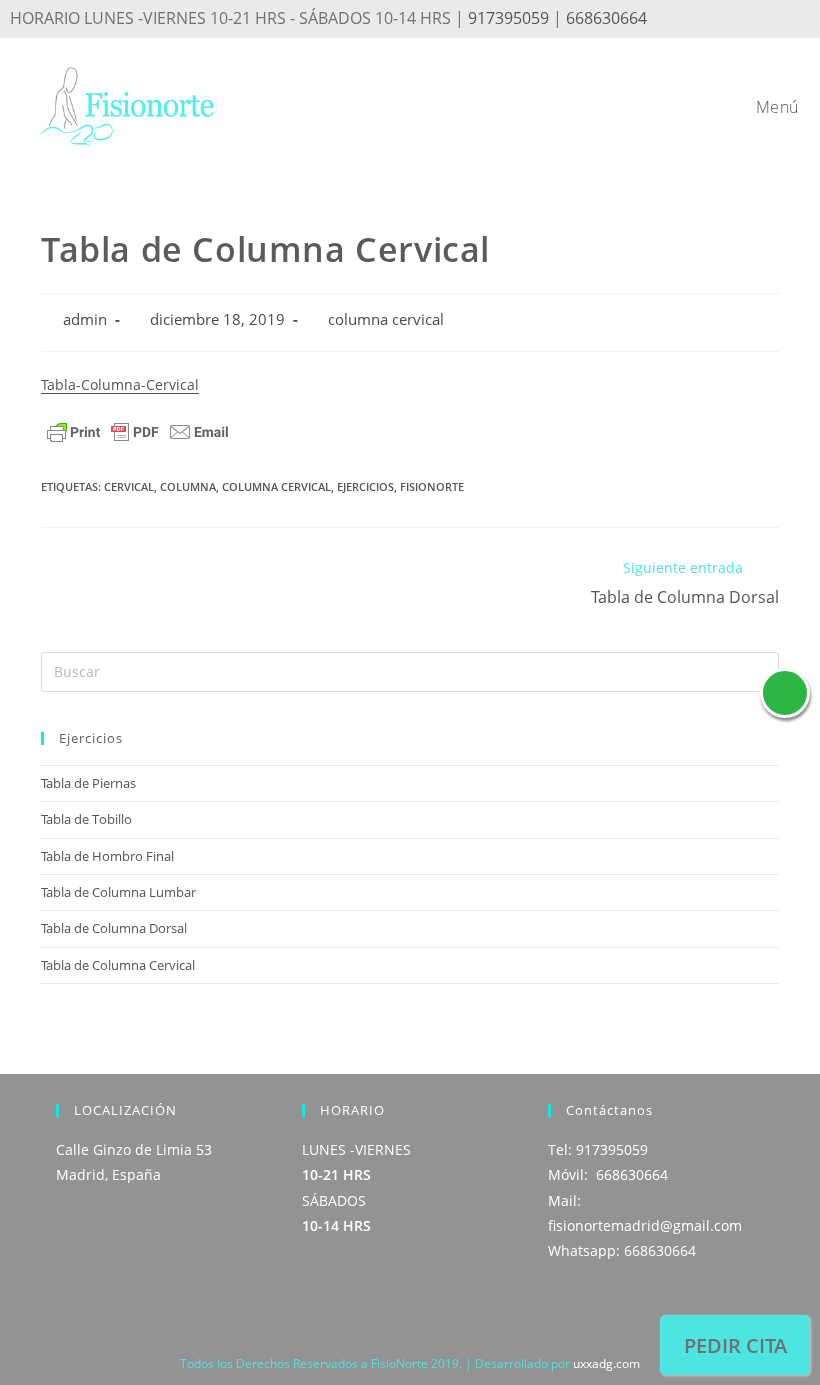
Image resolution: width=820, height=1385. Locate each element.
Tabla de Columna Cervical (118, 965)
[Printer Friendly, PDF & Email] (138, 430)
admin (85, 319)
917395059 (508, 18)
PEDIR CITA (735, 1345)
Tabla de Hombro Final (107, 856)
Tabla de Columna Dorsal (114, 928)
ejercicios (365, 486)
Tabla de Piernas (88, 783)
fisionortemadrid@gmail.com (645, 1225)
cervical (129, 486)
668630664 (606, 18)
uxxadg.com (606, 1363)
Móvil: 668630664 (608, 1174)
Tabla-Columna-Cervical (120, 384)
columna (188, 486)
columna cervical (386, 319)
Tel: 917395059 (598, 1149)
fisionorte (432, 486)
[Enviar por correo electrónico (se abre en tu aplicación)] (796, 20)
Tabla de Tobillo (86, 819)
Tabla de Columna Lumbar (118, 892)
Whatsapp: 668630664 (622, 1250)
